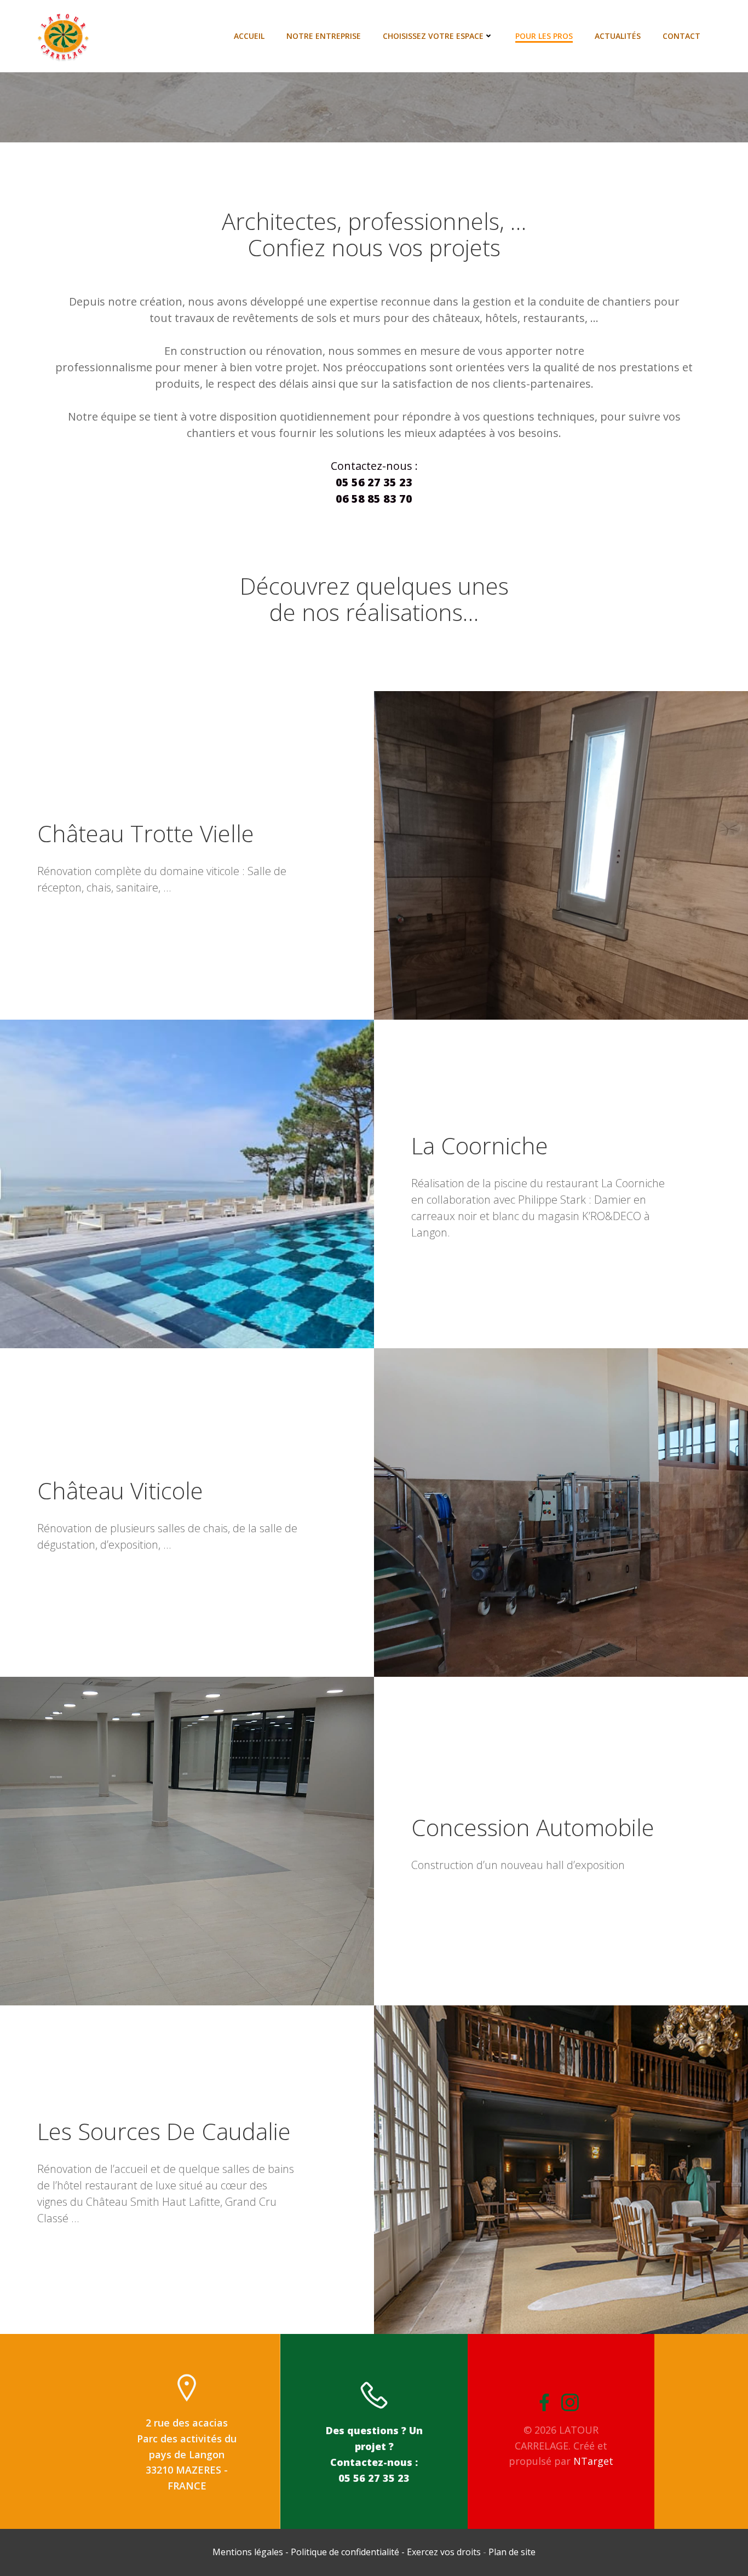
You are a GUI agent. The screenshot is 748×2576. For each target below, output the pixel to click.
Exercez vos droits (444, 2552)
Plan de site (512, 2552)
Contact (681, 36)
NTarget (593, 2461)
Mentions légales (249, 2552)
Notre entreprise (324, 36)
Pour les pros (544, 36)
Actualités (618, 36)
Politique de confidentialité (345, 2552)
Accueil (249, 36)
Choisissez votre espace (433, 36)
